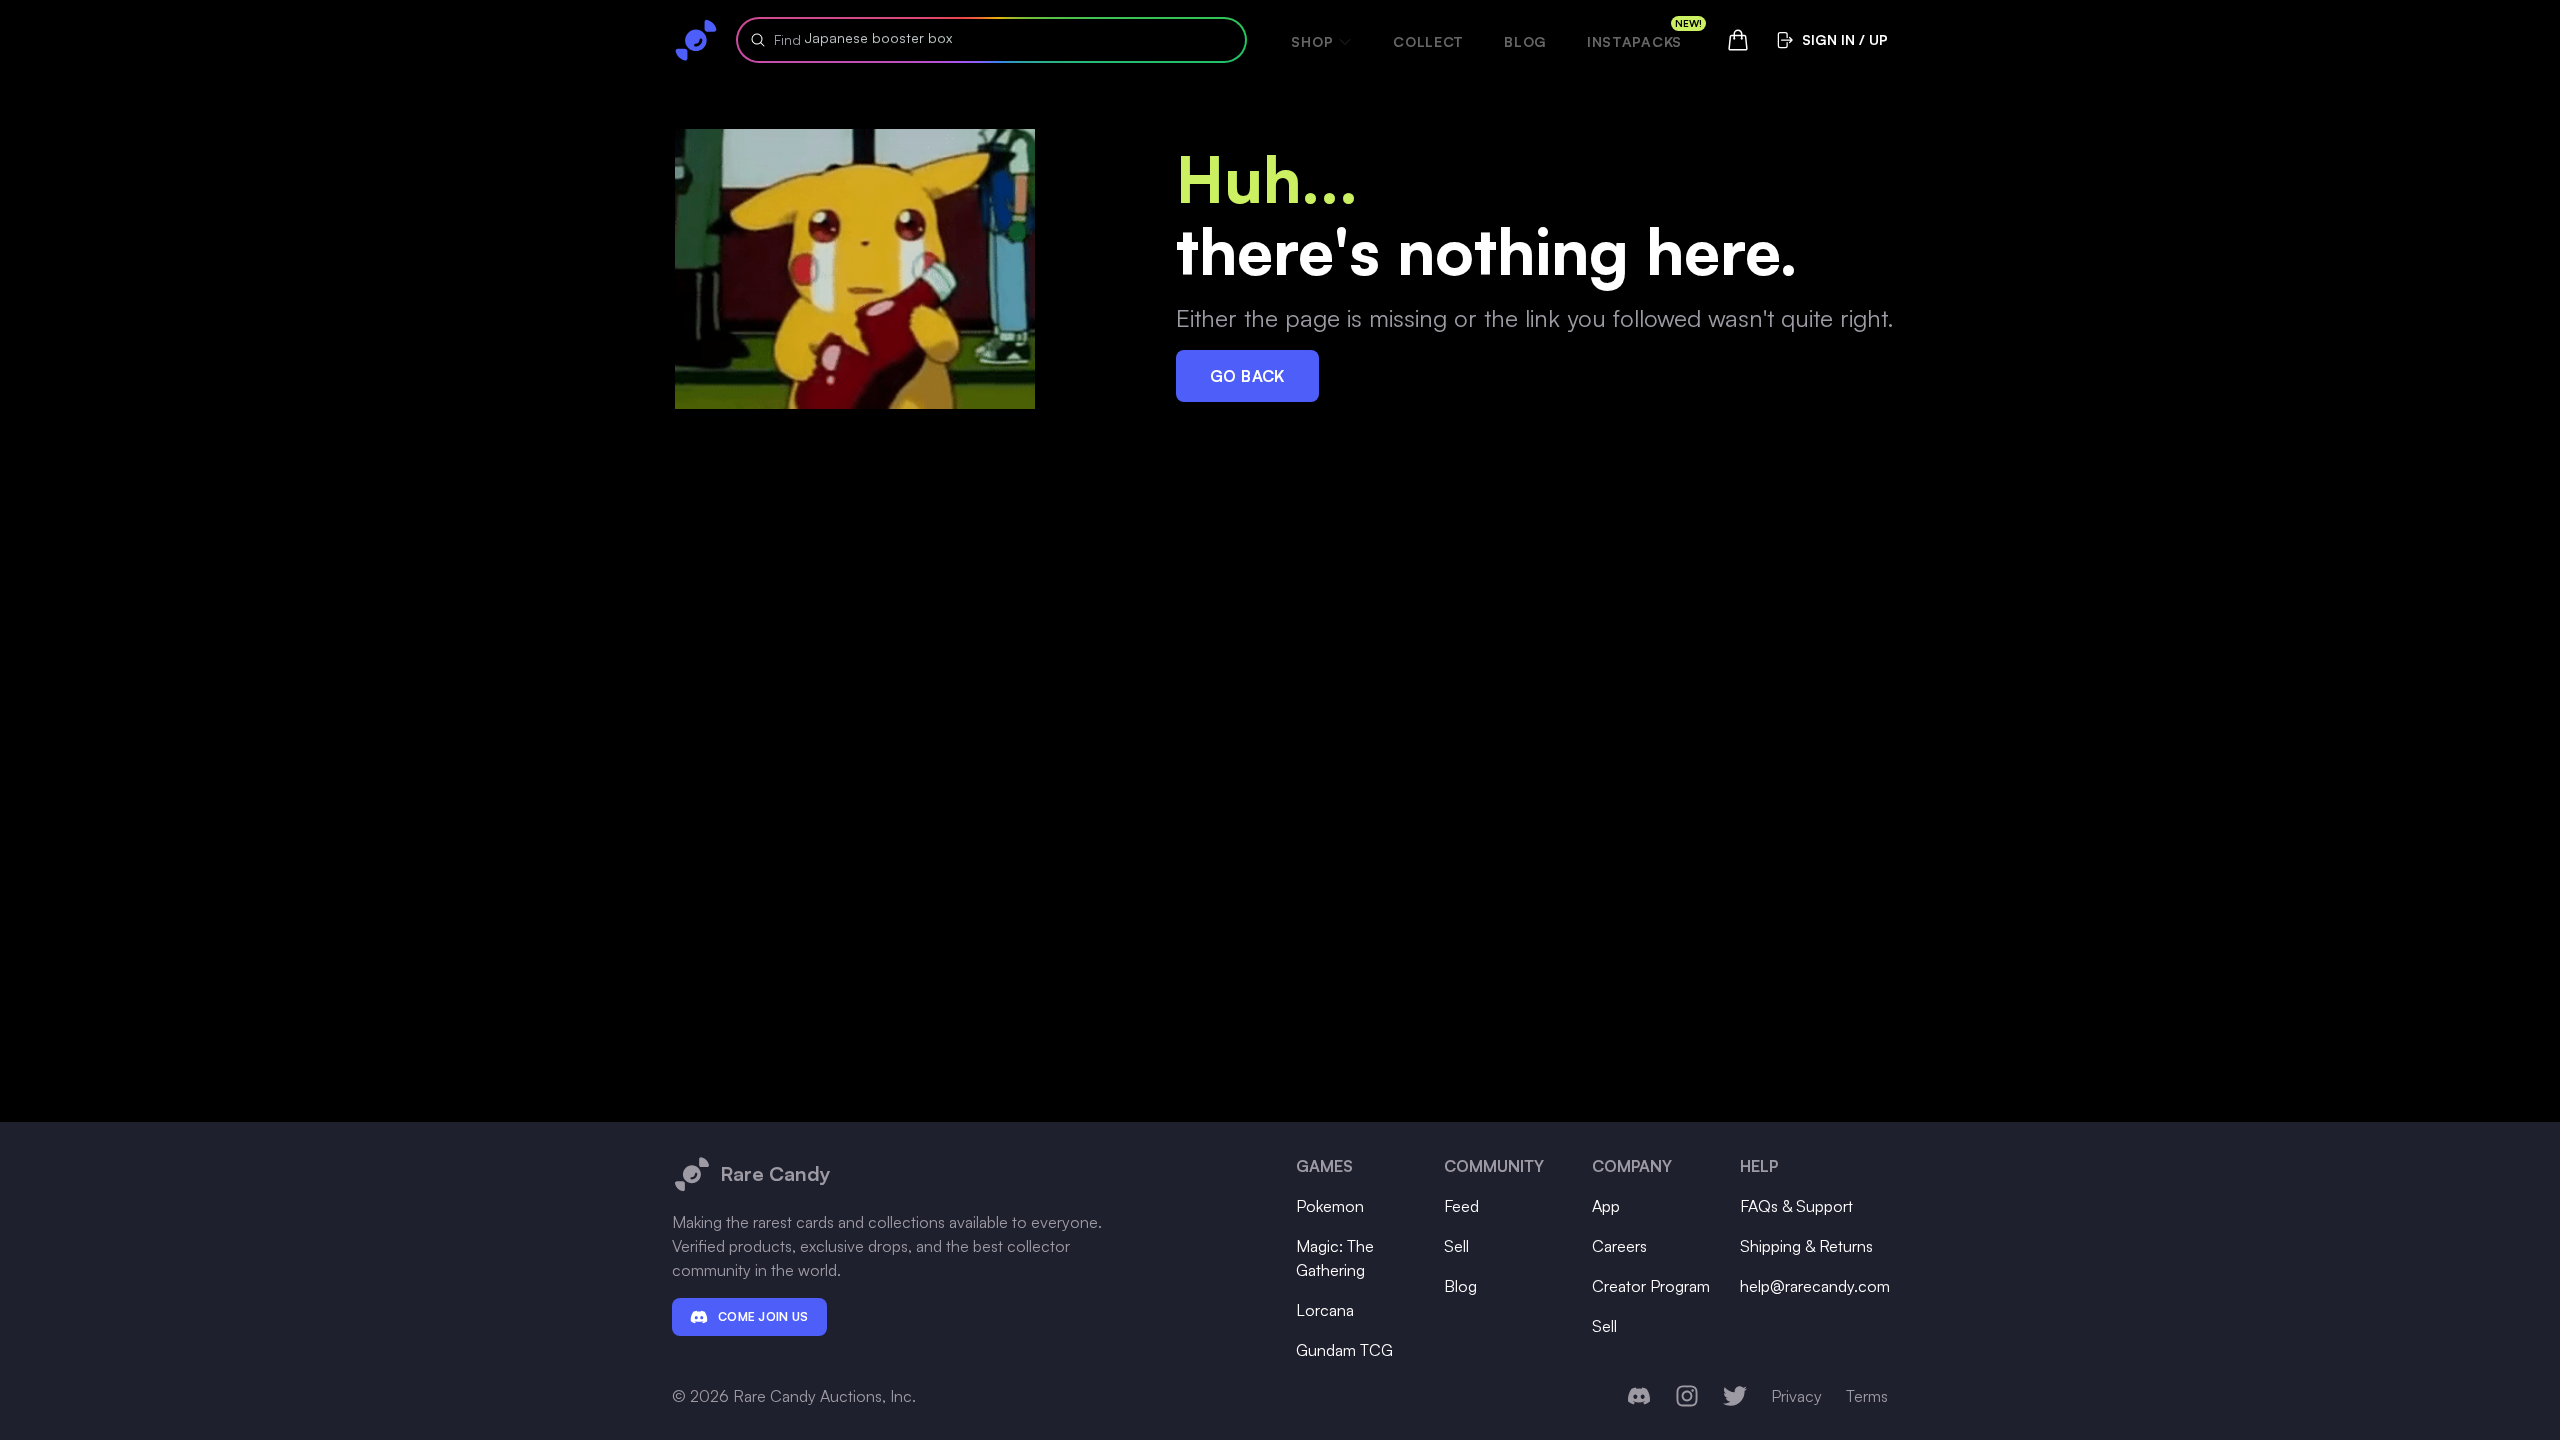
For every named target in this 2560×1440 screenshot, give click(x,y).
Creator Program (1651, 1286)
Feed (1461, 1206)
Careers (1619, 1246)
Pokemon (1330, 1206)
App (1606, 1206)
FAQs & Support (1796, 1206)
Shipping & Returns (1806, 1246)
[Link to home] (696, 40)
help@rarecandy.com (1815, 1286)
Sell (1456, 1246)
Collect (1428, 41)
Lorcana (1325, 1310)
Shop (1312, 41)
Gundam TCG (1344, 1350)
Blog (1525, 41)
